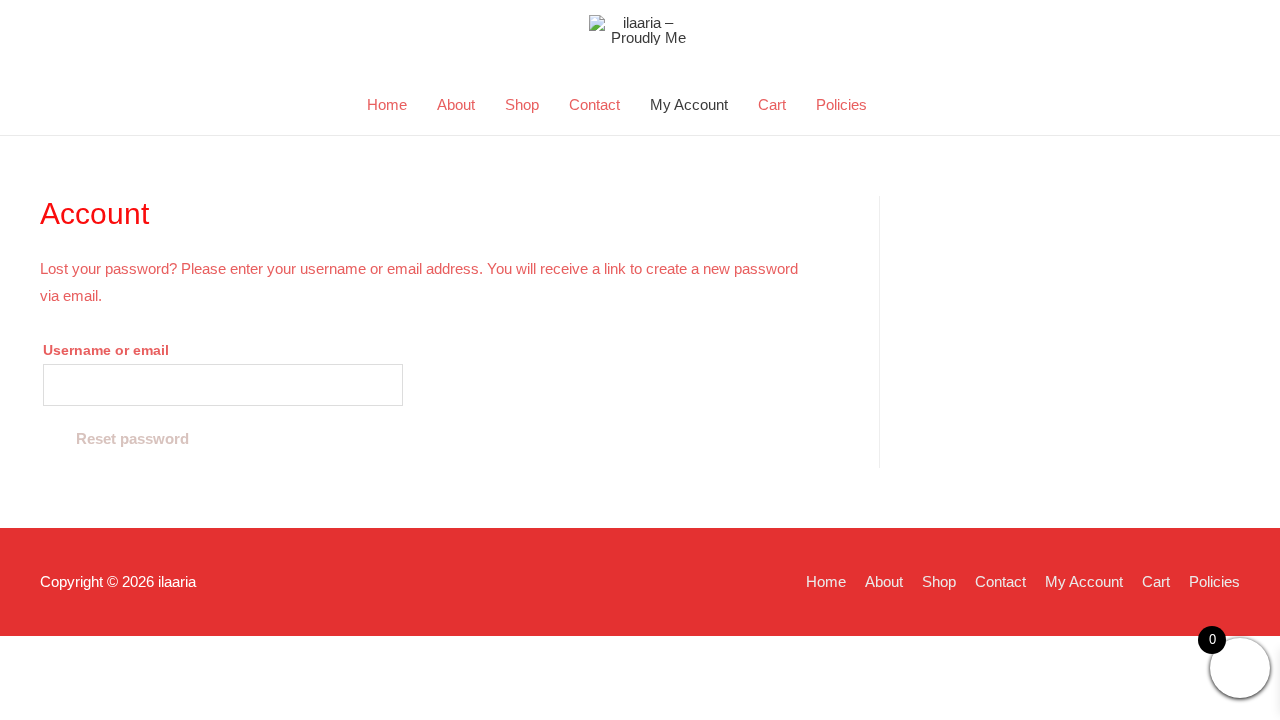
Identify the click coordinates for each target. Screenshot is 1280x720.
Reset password (132, 438)
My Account (689, 104)
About (456, 104)
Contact (594, 104)
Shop (522, 104)
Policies (841, 104)
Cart (772, 104)
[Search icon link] (905, 105)
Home (387, 104)
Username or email (106, 350)
